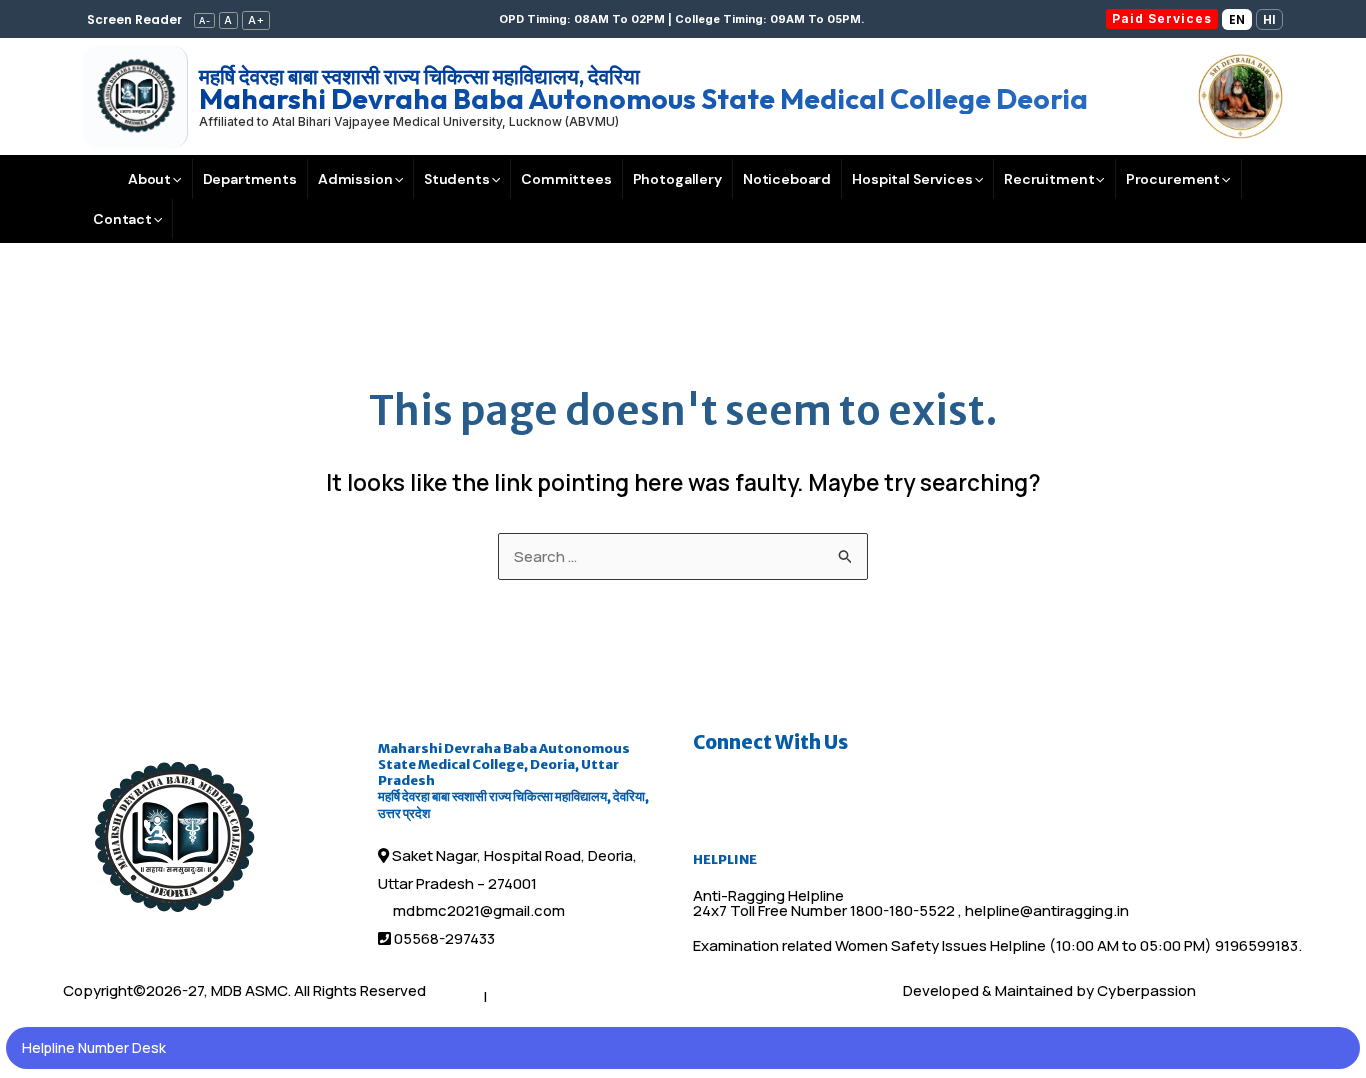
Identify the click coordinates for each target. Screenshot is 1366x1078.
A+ (256, 20)
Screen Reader (134, 19)
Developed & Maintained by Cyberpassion (1049, 990)
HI (1269, 19)
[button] (683, 19)
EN (1237, 19)
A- (205, 20)
